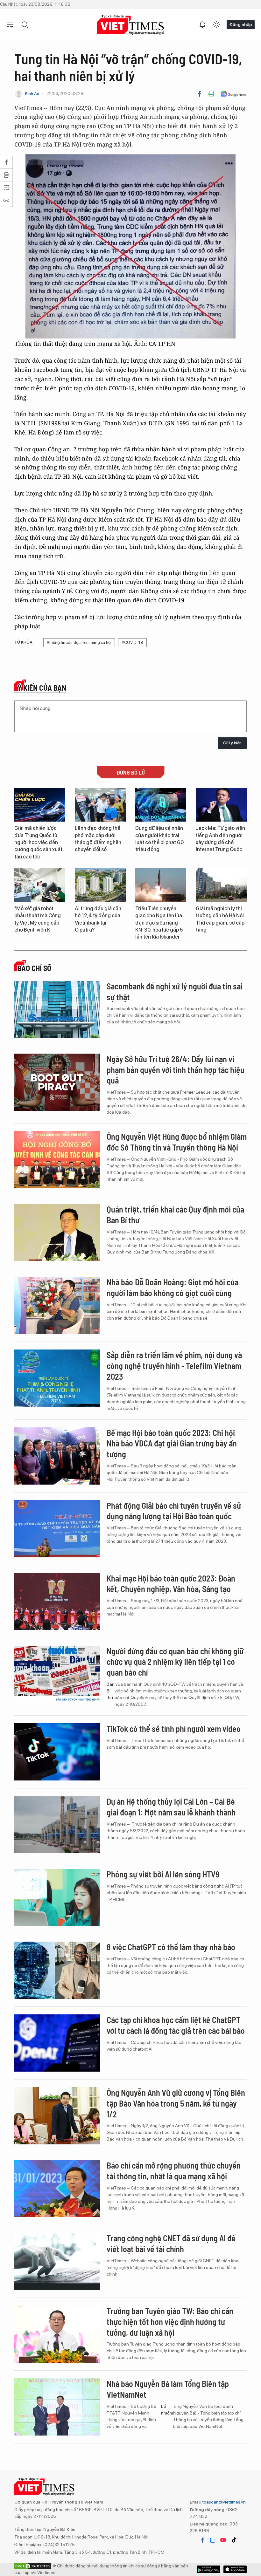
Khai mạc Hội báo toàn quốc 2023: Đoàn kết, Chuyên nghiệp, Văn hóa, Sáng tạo (171, 1584)
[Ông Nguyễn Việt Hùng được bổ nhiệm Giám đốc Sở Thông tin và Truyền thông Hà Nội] (57, 1160)
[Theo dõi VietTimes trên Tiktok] (234, 2540)
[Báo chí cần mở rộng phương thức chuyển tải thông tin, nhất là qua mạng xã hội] (57, 2189)
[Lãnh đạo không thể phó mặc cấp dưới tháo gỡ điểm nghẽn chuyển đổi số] (100, 805)
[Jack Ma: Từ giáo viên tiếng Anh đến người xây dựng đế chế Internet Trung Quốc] (221, 805)
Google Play (235, 2569)
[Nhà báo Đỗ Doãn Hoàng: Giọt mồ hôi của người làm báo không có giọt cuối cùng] (57, 1305)
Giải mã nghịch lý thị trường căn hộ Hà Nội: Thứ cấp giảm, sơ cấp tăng (220, 919)
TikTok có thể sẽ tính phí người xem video (174, 1729)
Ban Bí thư (111, 1691)
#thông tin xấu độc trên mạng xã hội (79, 642)
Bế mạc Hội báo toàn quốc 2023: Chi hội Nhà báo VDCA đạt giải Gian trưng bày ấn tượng (172, 1443)
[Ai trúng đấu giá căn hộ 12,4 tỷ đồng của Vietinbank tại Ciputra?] (100, 885)
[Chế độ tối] (216, 25)
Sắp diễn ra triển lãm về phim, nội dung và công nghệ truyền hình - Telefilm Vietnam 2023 (174, 1366)
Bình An (32, 94)
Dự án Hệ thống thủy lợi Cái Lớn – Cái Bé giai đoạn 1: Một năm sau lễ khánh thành (171, 1807)
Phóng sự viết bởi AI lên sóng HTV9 (163, 1874)
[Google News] (233, 94)
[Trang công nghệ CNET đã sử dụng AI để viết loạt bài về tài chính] (57, 2261)
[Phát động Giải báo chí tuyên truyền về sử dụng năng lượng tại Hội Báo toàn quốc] (57, 1529)
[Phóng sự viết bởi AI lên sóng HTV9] (57, 1897)
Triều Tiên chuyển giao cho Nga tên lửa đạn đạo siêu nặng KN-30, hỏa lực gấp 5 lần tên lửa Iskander (159, 923)
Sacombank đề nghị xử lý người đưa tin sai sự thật (175, 991)
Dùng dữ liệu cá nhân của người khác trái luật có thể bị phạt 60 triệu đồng (159, 839)
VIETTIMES (130, 25)
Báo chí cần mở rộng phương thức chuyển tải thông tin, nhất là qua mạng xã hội (174, 2171)
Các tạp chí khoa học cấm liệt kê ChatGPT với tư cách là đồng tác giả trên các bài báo (176, 2025)
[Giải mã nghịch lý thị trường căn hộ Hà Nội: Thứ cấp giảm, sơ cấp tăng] (221, 885)
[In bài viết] (211, 94)
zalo (213, 2540)
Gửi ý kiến (232, 743)
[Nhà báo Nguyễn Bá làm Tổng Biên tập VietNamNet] (57, 2407)
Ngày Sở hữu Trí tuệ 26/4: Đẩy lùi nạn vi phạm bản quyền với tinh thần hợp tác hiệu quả (176, 1070)
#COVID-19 (132, 642)
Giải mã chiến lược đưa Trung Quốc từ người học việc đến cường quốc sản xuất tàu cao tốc (38, 842)
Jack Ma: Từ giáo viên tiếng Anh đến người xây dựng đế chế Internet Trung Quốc (220, 839)
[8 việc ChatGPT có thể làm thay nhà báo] (57, 1970)
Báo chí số (34, 968)
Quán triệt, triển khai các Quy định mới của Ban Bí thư (175, 1215)
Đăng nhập (241, 24)
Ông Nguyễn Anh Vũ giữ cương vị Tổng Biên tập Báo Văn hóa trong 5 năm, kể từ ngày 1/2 (176, 2103)
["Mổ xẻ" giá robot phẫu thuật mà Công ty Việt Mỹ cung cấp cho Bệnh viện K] (40, 885)
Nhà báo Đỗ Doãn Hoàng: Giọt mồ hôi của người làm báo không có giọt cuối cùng (173, 1287)
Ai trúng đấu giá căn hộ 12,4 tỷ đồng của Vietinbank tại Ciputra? (98, 919)
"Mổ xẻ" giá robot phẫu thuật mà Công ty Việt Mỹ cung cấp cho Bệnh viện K (38, 919)
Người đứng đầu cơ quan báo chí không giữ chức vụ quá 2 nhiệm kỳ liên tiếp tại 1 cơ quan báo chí (175, 1662)
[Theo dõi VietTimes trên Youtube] (223, 2540)
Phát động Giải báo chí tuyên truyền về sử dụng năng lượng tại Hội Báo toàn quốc (174, 1511)
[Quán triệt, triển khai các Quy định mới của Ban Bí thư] (57, 1233)
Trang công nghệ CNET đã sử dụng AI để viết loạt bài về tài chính (171, 2243)
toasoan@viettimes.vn (224, 2502)
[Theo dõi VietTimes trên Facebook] (202, 2540)
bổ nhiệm (167, 2410)
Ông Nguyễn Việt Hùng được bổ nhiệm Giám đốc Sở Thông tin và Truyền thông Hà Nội (177, 1142)
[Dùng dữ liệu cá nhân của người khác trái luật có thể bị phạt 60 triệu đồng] (161, 805)
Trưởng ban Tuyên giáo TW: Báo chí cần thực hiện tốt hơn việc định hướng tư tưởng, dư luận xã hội (170, 2322)
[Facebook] (200, 94)
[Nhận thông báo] (202, 25)
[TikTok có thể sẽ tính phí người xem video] (57, 1752)
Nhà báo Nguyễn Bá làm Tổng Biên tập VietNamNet (168, 2389)
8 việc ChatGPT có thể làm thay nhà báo (171, 1947)
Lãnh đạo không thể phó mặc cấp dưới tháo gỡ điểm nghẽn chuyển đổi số (98, 839)
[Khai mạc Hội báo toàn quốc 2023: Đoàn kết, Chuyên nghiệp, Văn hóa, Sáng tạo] (57, 1602)
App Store (209, 2569)
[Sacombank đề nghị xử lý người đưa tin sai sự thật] (57, 1009)
